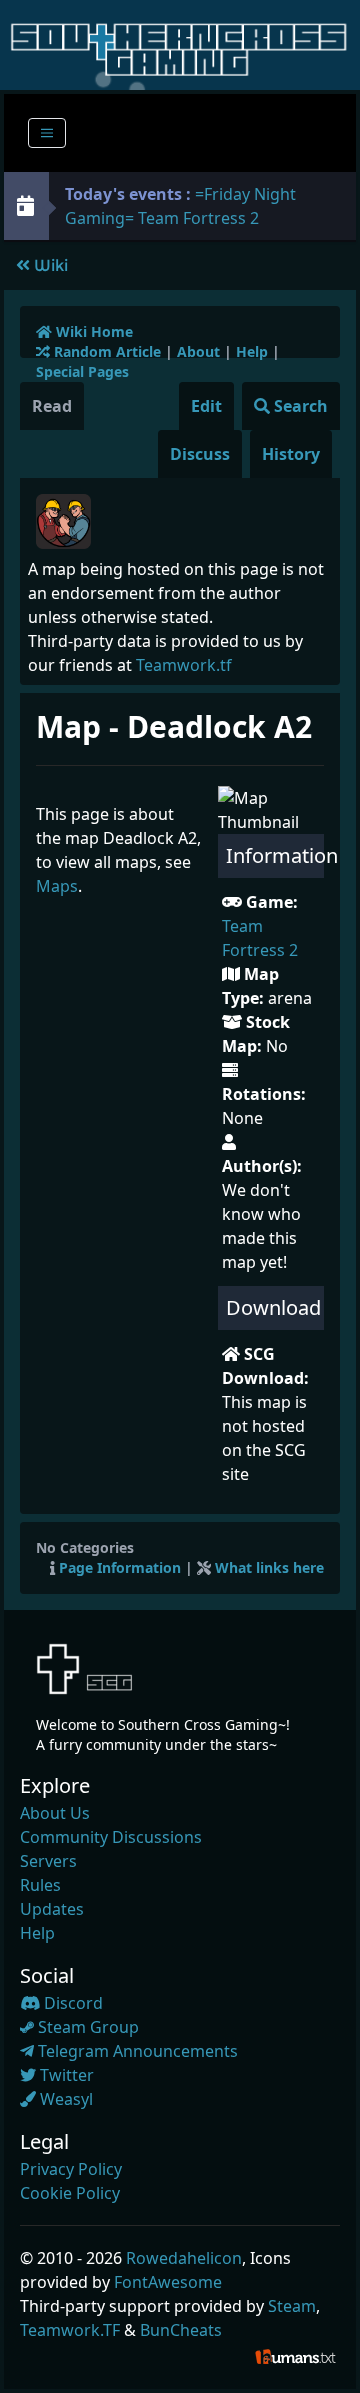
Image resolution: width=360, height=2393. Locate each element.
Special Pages (82, 371)
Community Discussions (111, 1837)
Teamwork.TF (70, 2330)
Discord (71, 2003)
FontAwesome (168, 2282)
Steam (292, 2306)
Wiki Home (92, 331)
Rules (40, 1885)
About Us (55, 1813)
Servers (48, 1861)
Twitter (65, 2075)
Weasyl (64, 2099)
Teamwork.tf (184, 665)
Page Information (120, 1567)
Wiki (49, 265)
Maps (57, 886)
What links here (269, 1567)
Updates (52, 1909)
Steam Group (86, 2027)
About (198, 351)
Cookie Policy (70, 2193)
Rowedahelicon (184, 2258)
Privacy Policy (71, 2169)
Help (252, 351)
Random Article (105, 351)
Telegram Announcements (136, 2051)
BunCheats (181, 2330)
